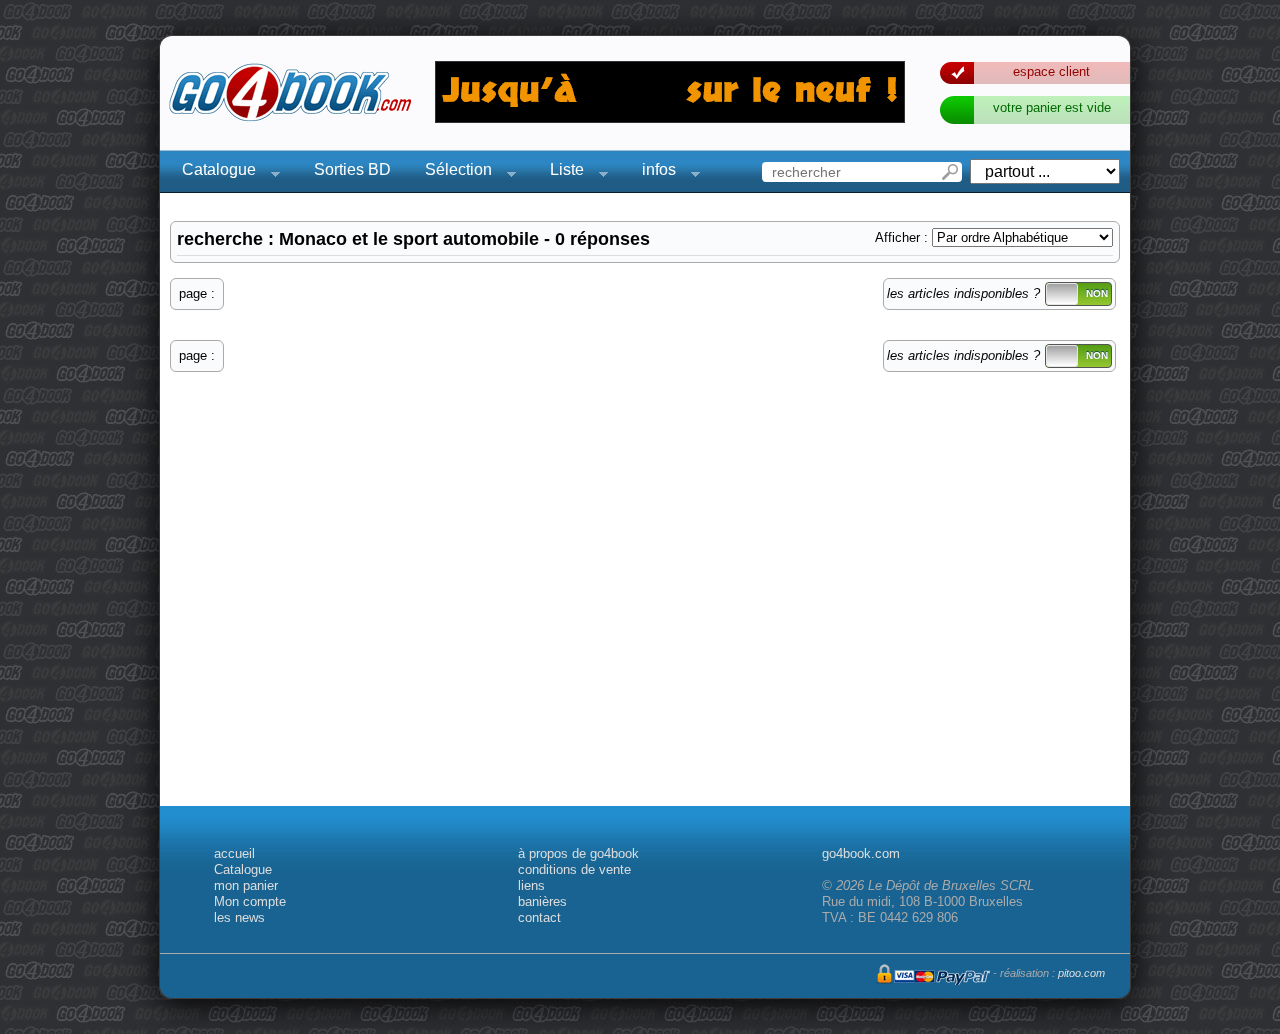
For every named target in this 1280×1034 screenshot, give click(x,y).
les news (239, 917)
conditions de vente (574, 869)
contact (539, 917)
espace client (1051, 71)
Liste (561, 172)
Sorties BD (352, 169)
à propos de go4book (578, 853)
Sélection (452, 172)
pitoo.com (1081, 973)
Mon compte (250, 901)
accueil (234, 853)
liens (531, 885)
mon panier (246, 885)
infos (653, 172)
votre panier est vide (1052, 107)
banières (542, 901)
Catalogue (213, 172)
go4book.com (861, 853)
